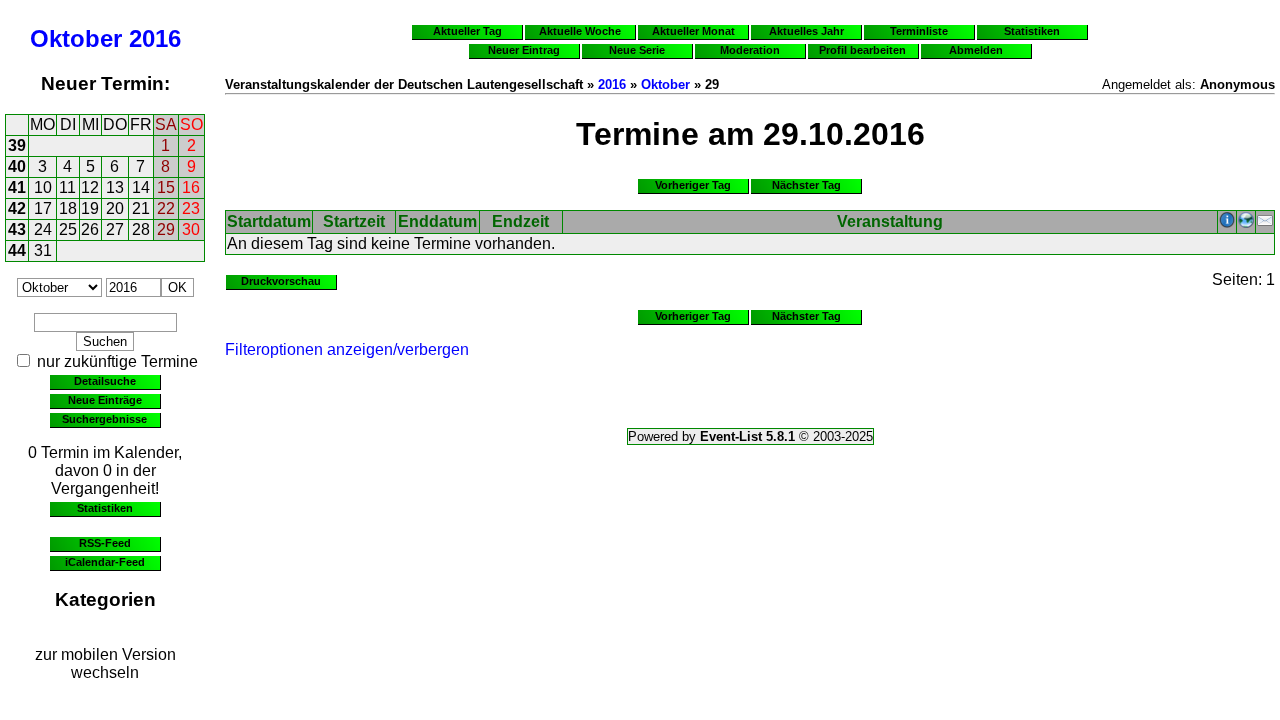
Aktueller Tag (467, 31)
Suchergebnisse (104, 419)
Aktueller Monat (693, 31)
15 (166, 187)
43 (17, 229)
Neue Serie (637, 50)
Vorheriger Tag (693, 185)
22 (166, 208)
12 (90, 187)
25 (68, 229)
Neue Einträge (105, 400)
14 (141, 187)
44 (17, 250)
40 (17, 166)
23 (191, 208)
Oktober (76, 38)
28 (141, 229)
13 (115, 187)
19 (90, 208)
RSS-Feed (105, 543)
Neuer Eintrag (524, 50)
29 (166, 229)
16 (191, 187)
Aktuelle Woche (580, 31)
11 (67, 187)
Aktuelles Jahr (806, 31)
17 (43, 208)
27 (115, 229)
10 (43, 187)
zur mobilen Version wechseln (105, 663)
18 (68, 208)
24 (43, 229)
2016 (155, 38)
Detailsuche (105, 381)
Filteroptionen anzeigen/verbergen (347, 349)
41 (17, 187)
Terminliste (919, 31)
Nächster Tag (806, 185)
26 (90, 229)
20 (115, 208)
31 (43, 250)
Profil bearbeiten (862, 50)
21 (141, 208)
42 (17, 208)
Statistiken (105, 508)
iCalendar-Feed (105, 562)
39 (17, 145)
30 (191, 229)
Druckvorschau (281, 281)
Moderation (750, 50)
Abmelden (976, 50)
